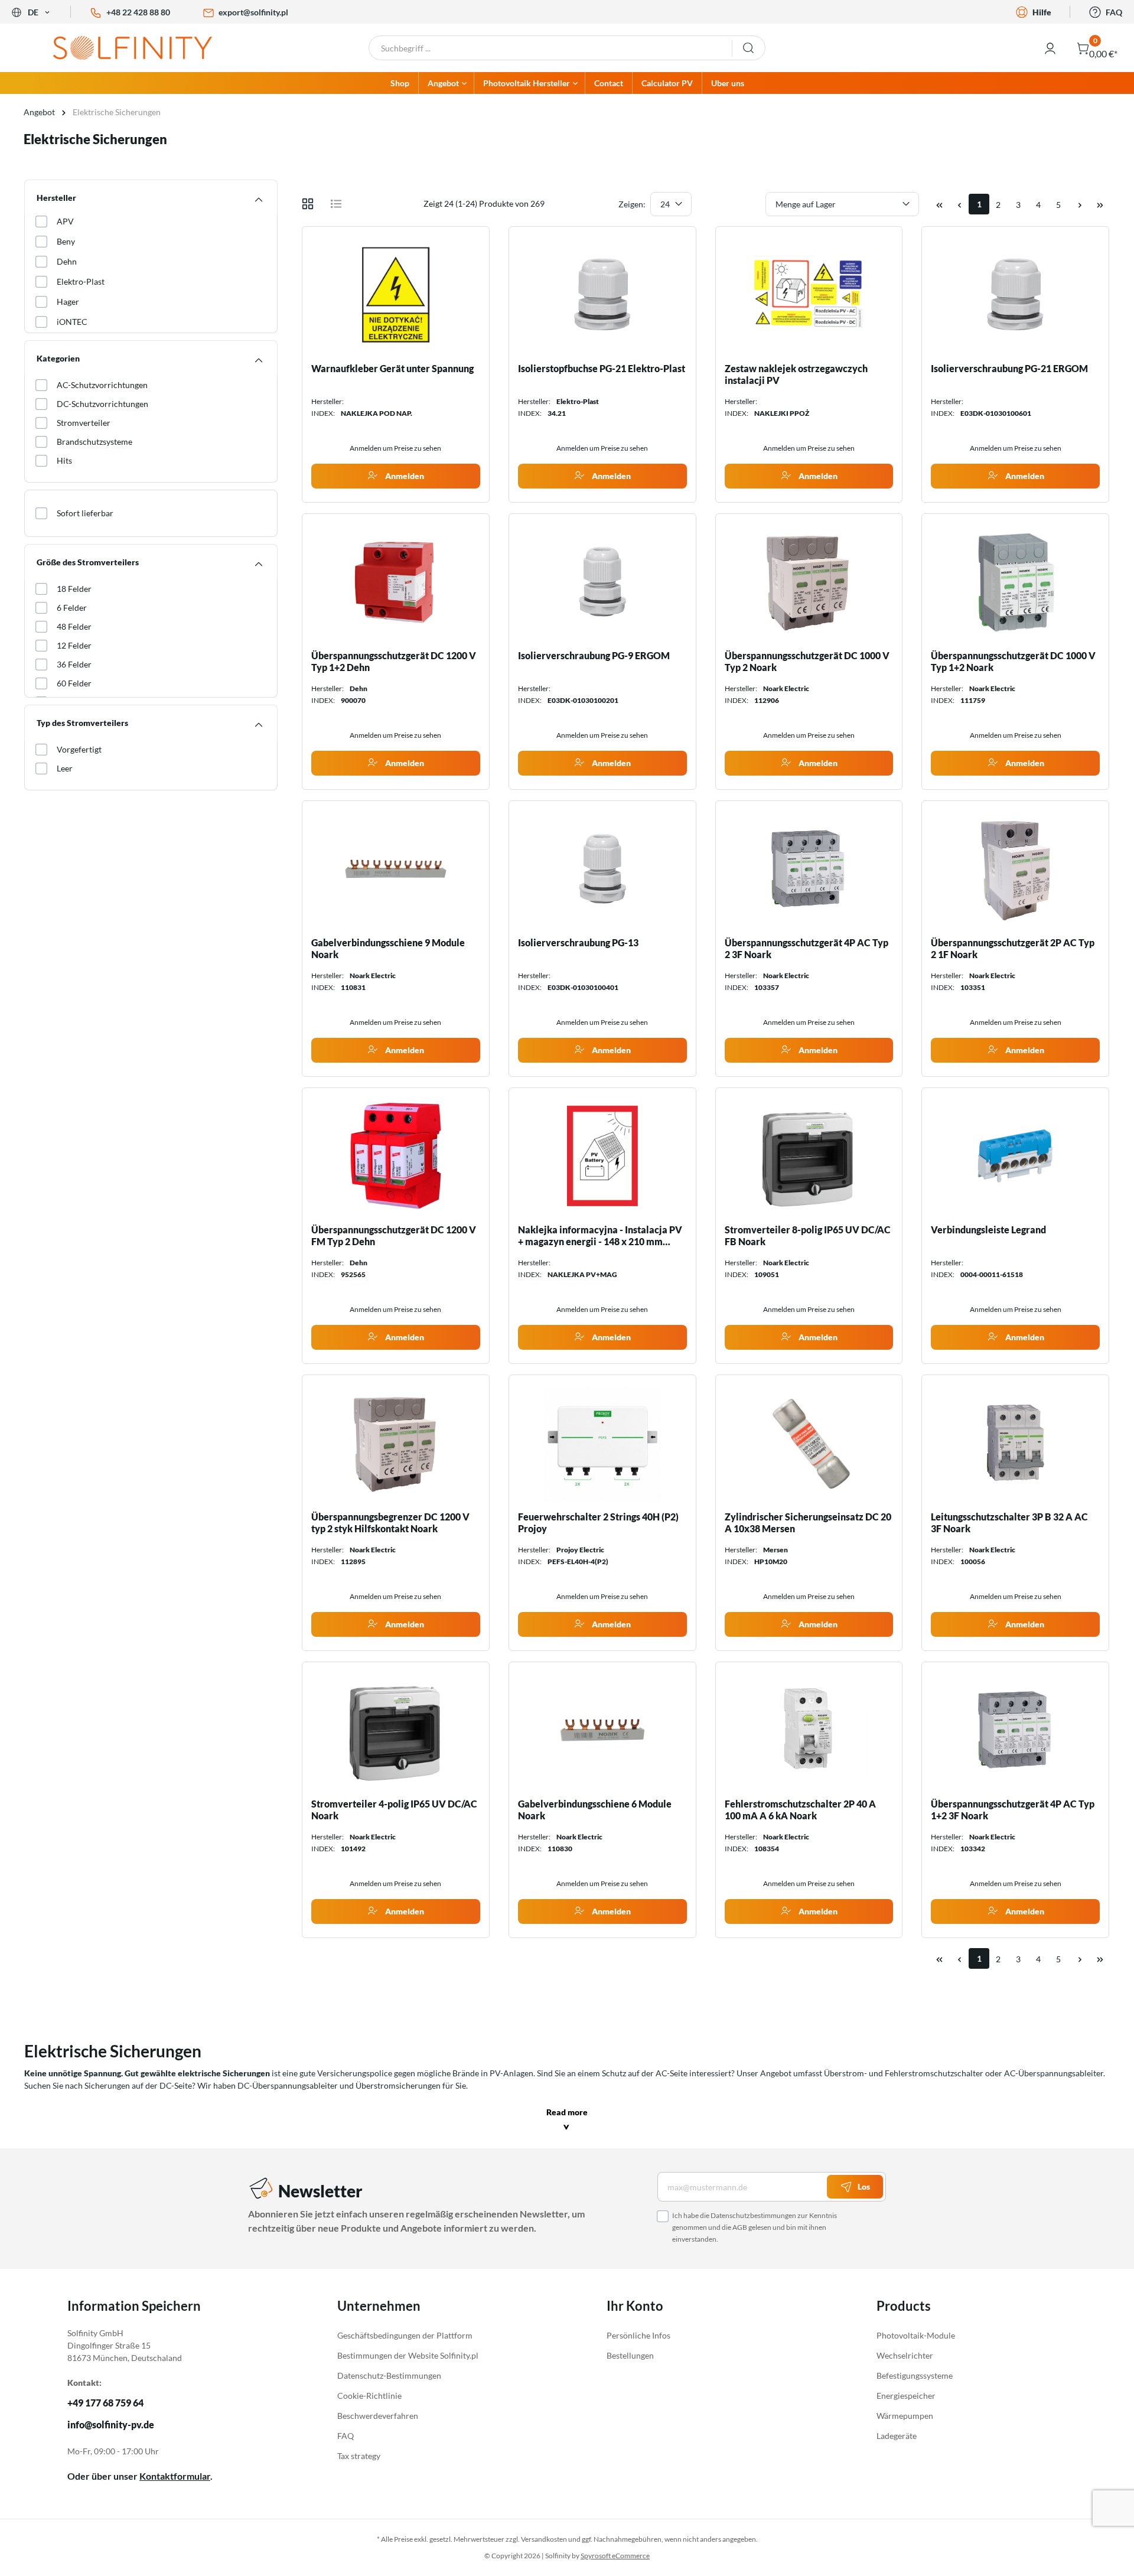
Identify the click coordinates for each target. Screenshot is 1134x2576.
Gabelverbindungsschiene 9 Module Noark (388, 948)
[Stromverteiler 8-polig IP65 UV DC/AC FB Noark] (809, 1156)
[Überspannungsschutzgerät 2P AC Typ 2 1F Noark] (1015, 869)
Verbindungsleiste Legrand (988, 1230)
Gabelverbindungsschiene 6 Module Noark (595, 1810)
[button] (567, 2121)
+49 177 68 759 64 (105, 2403)
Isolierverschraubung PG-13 (578, 942)
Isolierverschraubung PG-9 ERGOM (594, 655)
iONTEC (72, 322)
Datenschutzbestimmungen (753, 2215)
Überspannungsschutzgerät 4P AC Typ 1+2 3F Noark (1013, 1810)
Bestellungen (630, 2355)
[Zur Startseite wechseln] (142, 48)
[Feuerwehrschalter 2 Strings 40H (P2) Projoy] (602, 1443)
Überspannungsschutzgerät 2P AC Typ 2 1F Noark (1013, 948)
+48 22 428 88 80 (138, 12)
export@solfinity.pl (253, 12)
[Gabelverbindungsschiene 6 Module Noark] (602, 1730)
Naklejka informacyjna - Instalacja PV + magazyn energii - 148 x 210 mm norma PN (600, 1236)
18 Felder (74, 589)
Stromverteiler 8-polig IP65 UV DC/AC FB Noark (808, 1235)
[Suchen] (749, 48)
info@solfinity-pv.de (111, 2425)
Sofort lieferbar (85, 513)
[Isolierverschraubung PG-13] (602, 869)
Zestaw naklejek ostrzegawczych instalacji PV (796, 374)
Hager (68, 302)
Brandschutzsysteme (94, 442)
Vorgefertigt (79, 749)
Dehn (67, 261)
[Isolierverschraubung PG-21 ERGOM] (1015, 295)
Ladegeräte (897, 2436)
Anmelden (404, 476)
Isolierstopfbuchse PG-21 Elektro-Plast (602, 368)
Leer (65, 768)
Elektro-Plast (81, 281)
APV (65, 221)
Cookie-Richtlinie (369, 2396)
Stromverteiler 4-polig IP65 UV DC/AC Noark (394, 1810)
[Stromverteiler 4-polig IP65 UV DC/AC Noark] (396, 1730)
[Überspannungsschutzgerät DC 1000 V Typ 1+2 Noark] (1015, 582)
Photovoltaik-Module (916, 2335)
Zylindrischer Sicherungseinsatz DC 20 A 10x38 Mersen (808, 1523)
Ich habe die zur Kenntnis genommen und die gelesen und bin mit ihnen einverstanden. (755, 2227)
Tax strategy (359, 2456)
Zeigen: (632, 204)
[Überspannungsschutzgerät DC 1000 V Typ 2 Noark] (809, 582)
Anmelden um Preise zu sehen (395, 448)
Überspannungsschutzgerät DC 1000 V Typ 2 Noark (807, 661)
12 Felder (74, 645)
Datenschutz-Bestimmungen (389, 2375)
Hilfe (1042, 12)
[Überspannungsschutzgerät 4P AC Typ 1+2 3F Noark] (1015, 1730)
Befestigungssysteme (915, 2375)
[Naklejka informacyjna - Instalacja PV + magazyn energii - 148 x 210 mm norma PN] (602, 1156)
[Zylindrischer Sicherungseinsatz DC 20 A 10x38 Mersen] (809, 1443)
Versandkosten (544, 2539)
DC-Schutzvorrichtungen (102, 404)
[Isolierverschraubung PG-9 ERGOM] (602, 582)
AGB (740, 2227)
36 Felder (74, 664)
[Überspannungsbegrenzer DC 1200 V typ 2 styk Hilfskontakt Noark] (396, 1443)
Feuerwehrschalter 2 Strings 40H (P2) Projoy (598, 1523)
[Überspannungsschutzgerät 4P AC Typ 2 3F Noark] (809, 869)
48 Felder (74, 626)
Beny (66, 241)
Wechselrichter (905, 2355)
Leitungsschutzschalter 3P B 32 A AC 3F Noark (1009, 1523)
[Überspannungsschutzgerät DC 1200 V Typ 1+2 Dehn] (396, 582)
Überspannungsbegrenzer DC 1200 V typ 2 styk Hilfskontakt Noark (390, 1523)
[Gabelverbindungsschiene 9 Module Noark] (396, 869)
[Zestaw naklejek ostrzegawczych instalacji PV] (809, 295)
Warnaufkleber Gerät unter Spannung (392, 368)
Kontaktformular (175, 2476)
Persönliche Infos (638, 2335)
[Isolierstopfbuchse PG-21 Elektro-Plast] (602, 295)
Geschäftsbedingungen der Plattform (405, 2335)
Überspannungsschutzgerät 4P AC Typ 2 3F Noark (806, 948)
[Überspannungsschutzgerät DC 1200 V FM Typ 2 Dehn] (396, 1156)
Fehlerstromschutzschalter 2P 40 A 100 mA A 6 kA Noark (800, 1810)
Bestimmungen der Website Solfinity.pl (408, 2355)
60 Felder (74, 683)
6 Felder (72, 608)
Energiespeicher (906, 2396)
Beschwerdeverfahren (378, 2416)
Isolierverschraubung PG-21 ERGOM (1009, 368)
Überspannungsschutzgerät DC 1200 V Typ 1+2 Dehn (394, 661)
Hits (64, 460)
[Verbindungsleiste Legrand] (1015, 1156)
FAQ (1114, 12)
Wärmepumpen (905, 2416)
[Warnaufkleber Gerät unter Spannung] (396, 295)
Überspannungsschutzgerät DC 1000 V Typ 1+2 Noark (1013, 661)
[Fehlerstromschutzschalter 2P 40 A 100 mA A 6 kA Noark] (809, 1730)
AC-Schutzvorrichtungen (102, 385)
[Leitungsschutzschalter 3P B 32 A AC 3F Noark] (1015, 1443)
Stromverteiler (84, 423)
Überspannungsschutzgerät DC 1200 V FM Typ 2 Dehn (394, 1235)
